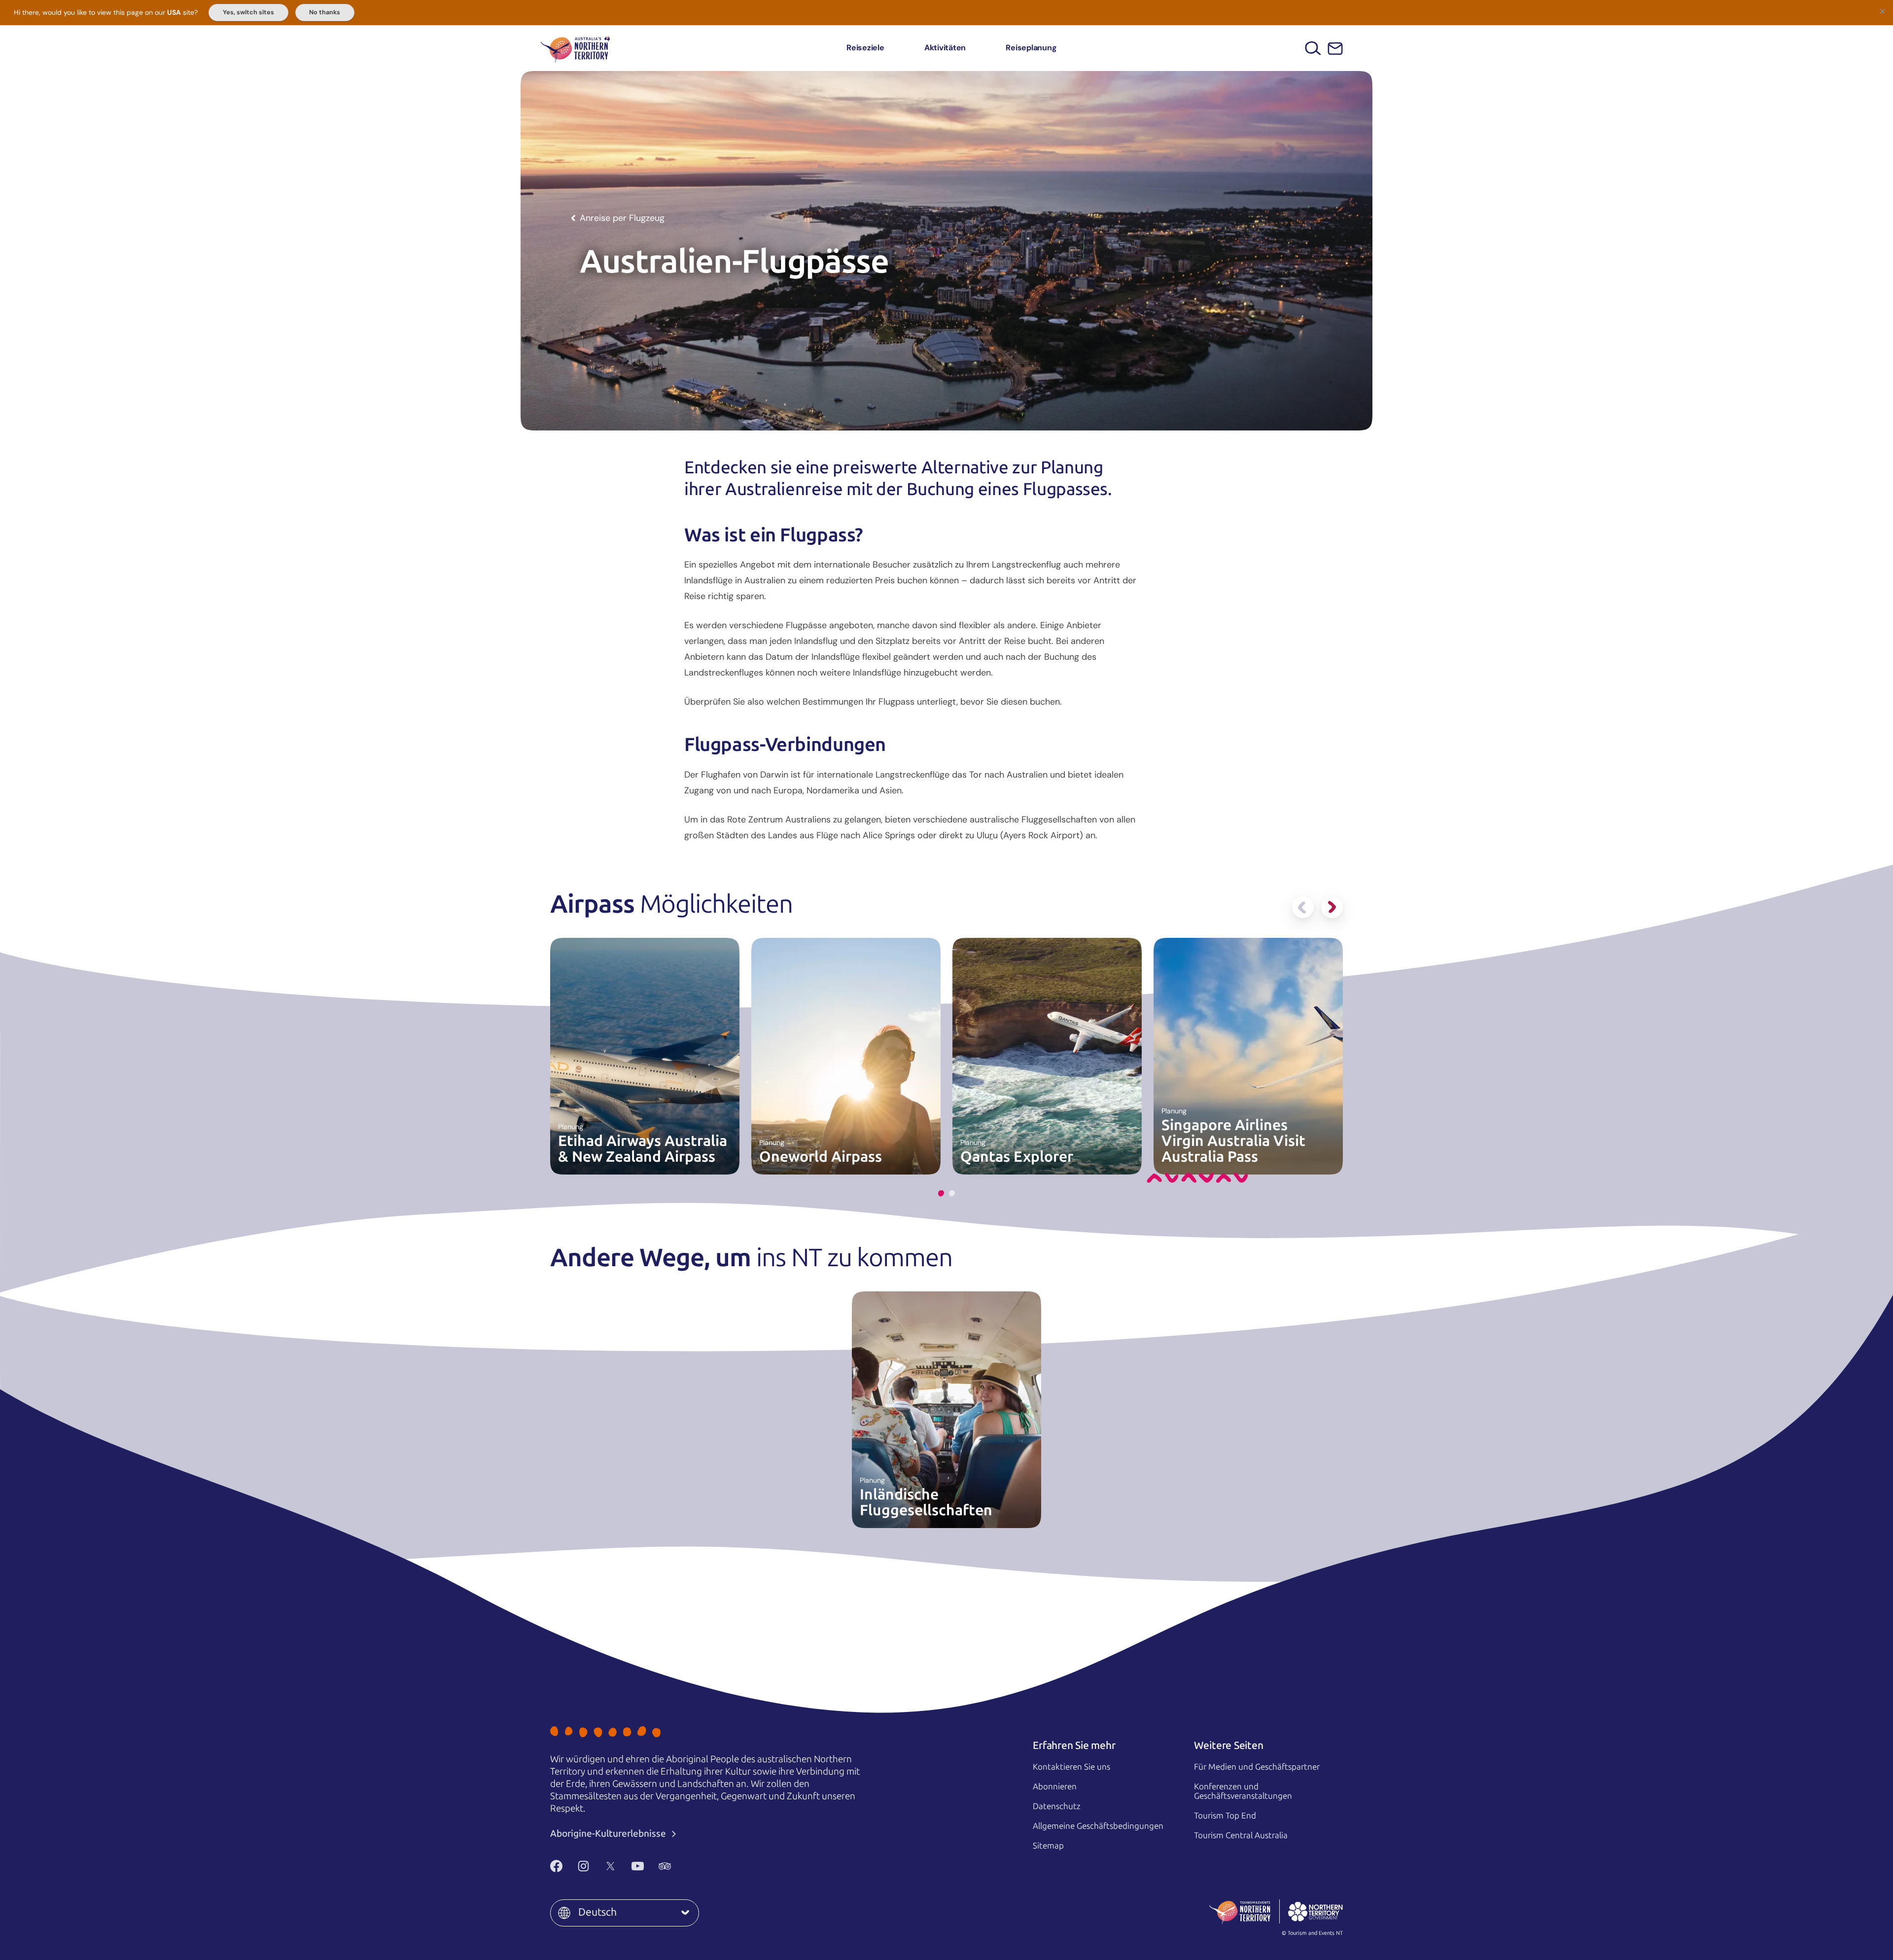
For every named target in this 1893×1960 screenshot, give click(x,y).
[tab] (941, 1194)
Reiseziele (865, 48)
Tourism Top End (1225, 1816)
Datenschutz (1057, 1806)
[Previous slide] (1303, 907)
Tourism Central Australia (1241, 1835)
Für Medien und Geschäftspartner (1257, 1767)
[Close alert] (1882, 11)
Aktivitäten (945, 48)
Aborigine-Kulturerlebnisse (609, 1834)
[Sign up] (1335, 49)
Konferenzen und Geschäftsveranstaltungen (1243, 1791)
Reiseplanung (1031, 48)
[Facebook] (556, 1866)
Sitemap (1048, 1846)
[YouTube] (638, 1866)
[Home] (575, 48)
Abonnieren (1055, 1786)
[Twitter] (611, 1866)
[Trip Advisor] (665, 1866)
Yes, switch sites (248, 12)
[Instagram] (583, 1866)
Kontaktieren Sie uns (1071, 1767)
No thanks (325, 12)
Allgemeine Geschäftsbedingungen (1098, 1826)
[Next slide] (1332, 907)
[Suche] (1313, 48)
